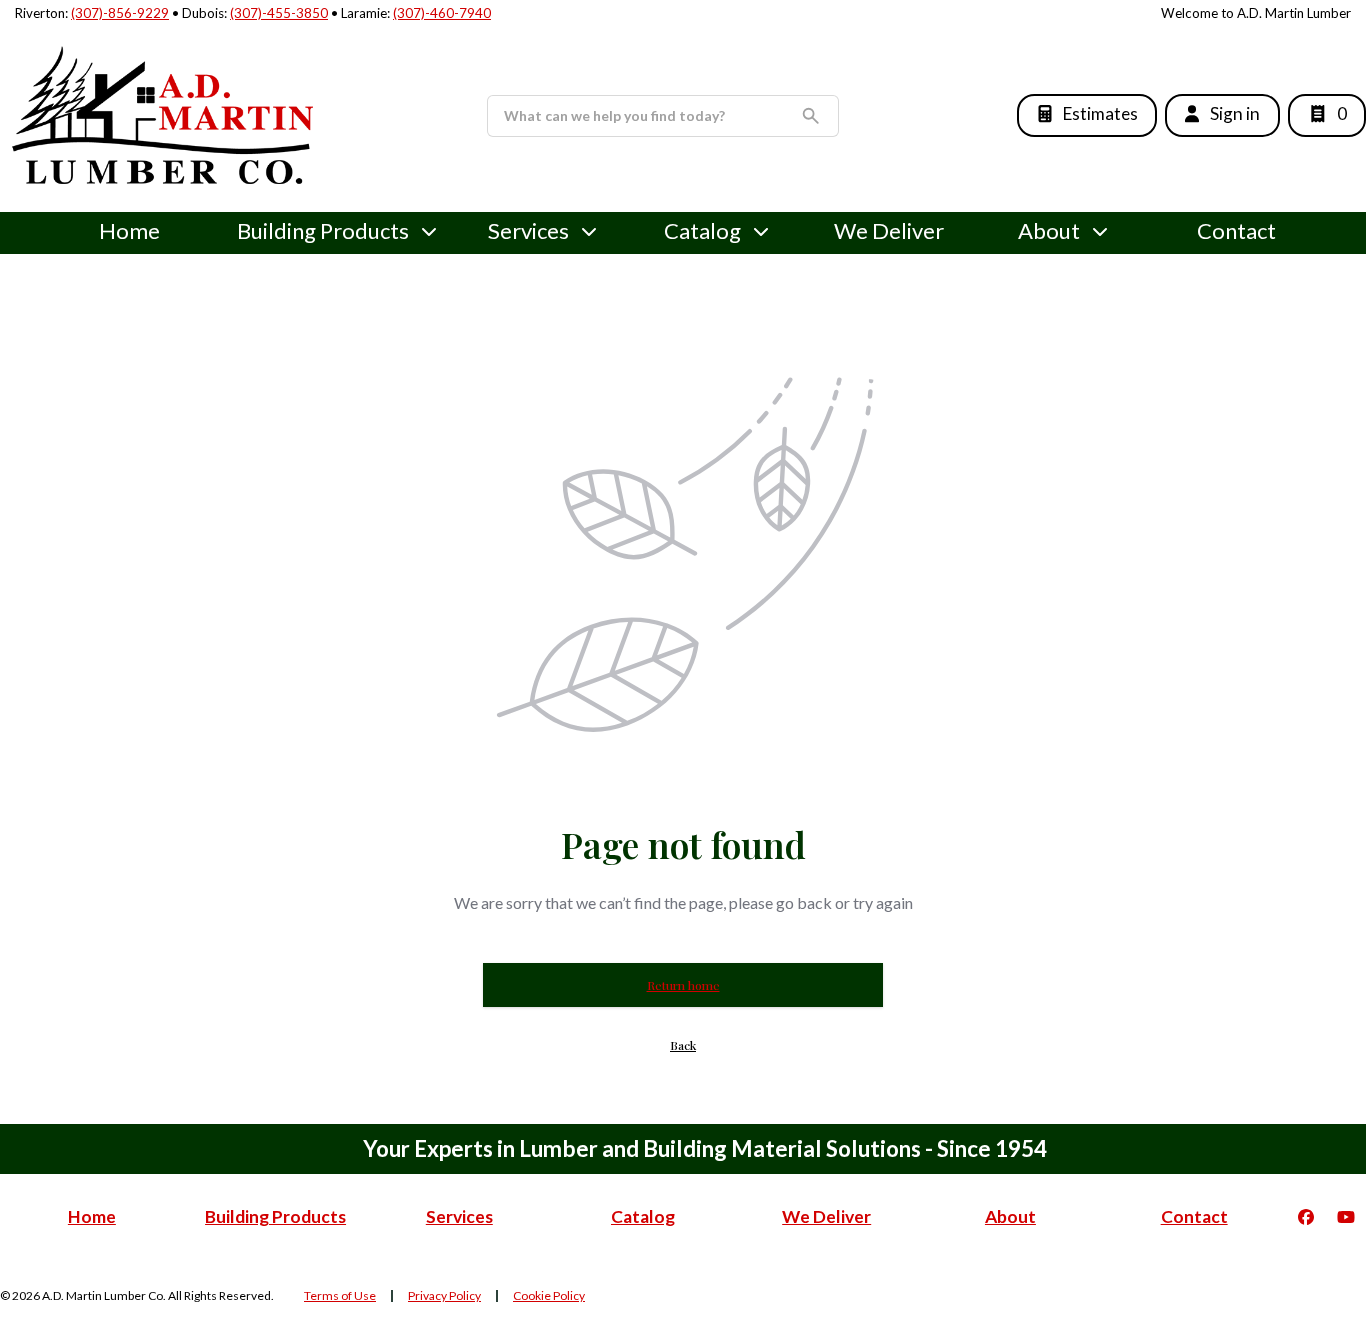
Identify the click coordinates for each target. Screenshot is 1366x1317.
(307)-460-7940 (442, 13)
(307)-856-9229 (120, 13)
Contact (1236, 230)
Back (683, 1045)
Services (528, 230)
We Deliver (889, 230)
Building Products (323, 230)
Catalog (643, 1216)
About (1049, 230)
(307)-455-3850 (279, 13)
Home (129, 230)
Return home (683, 985)
